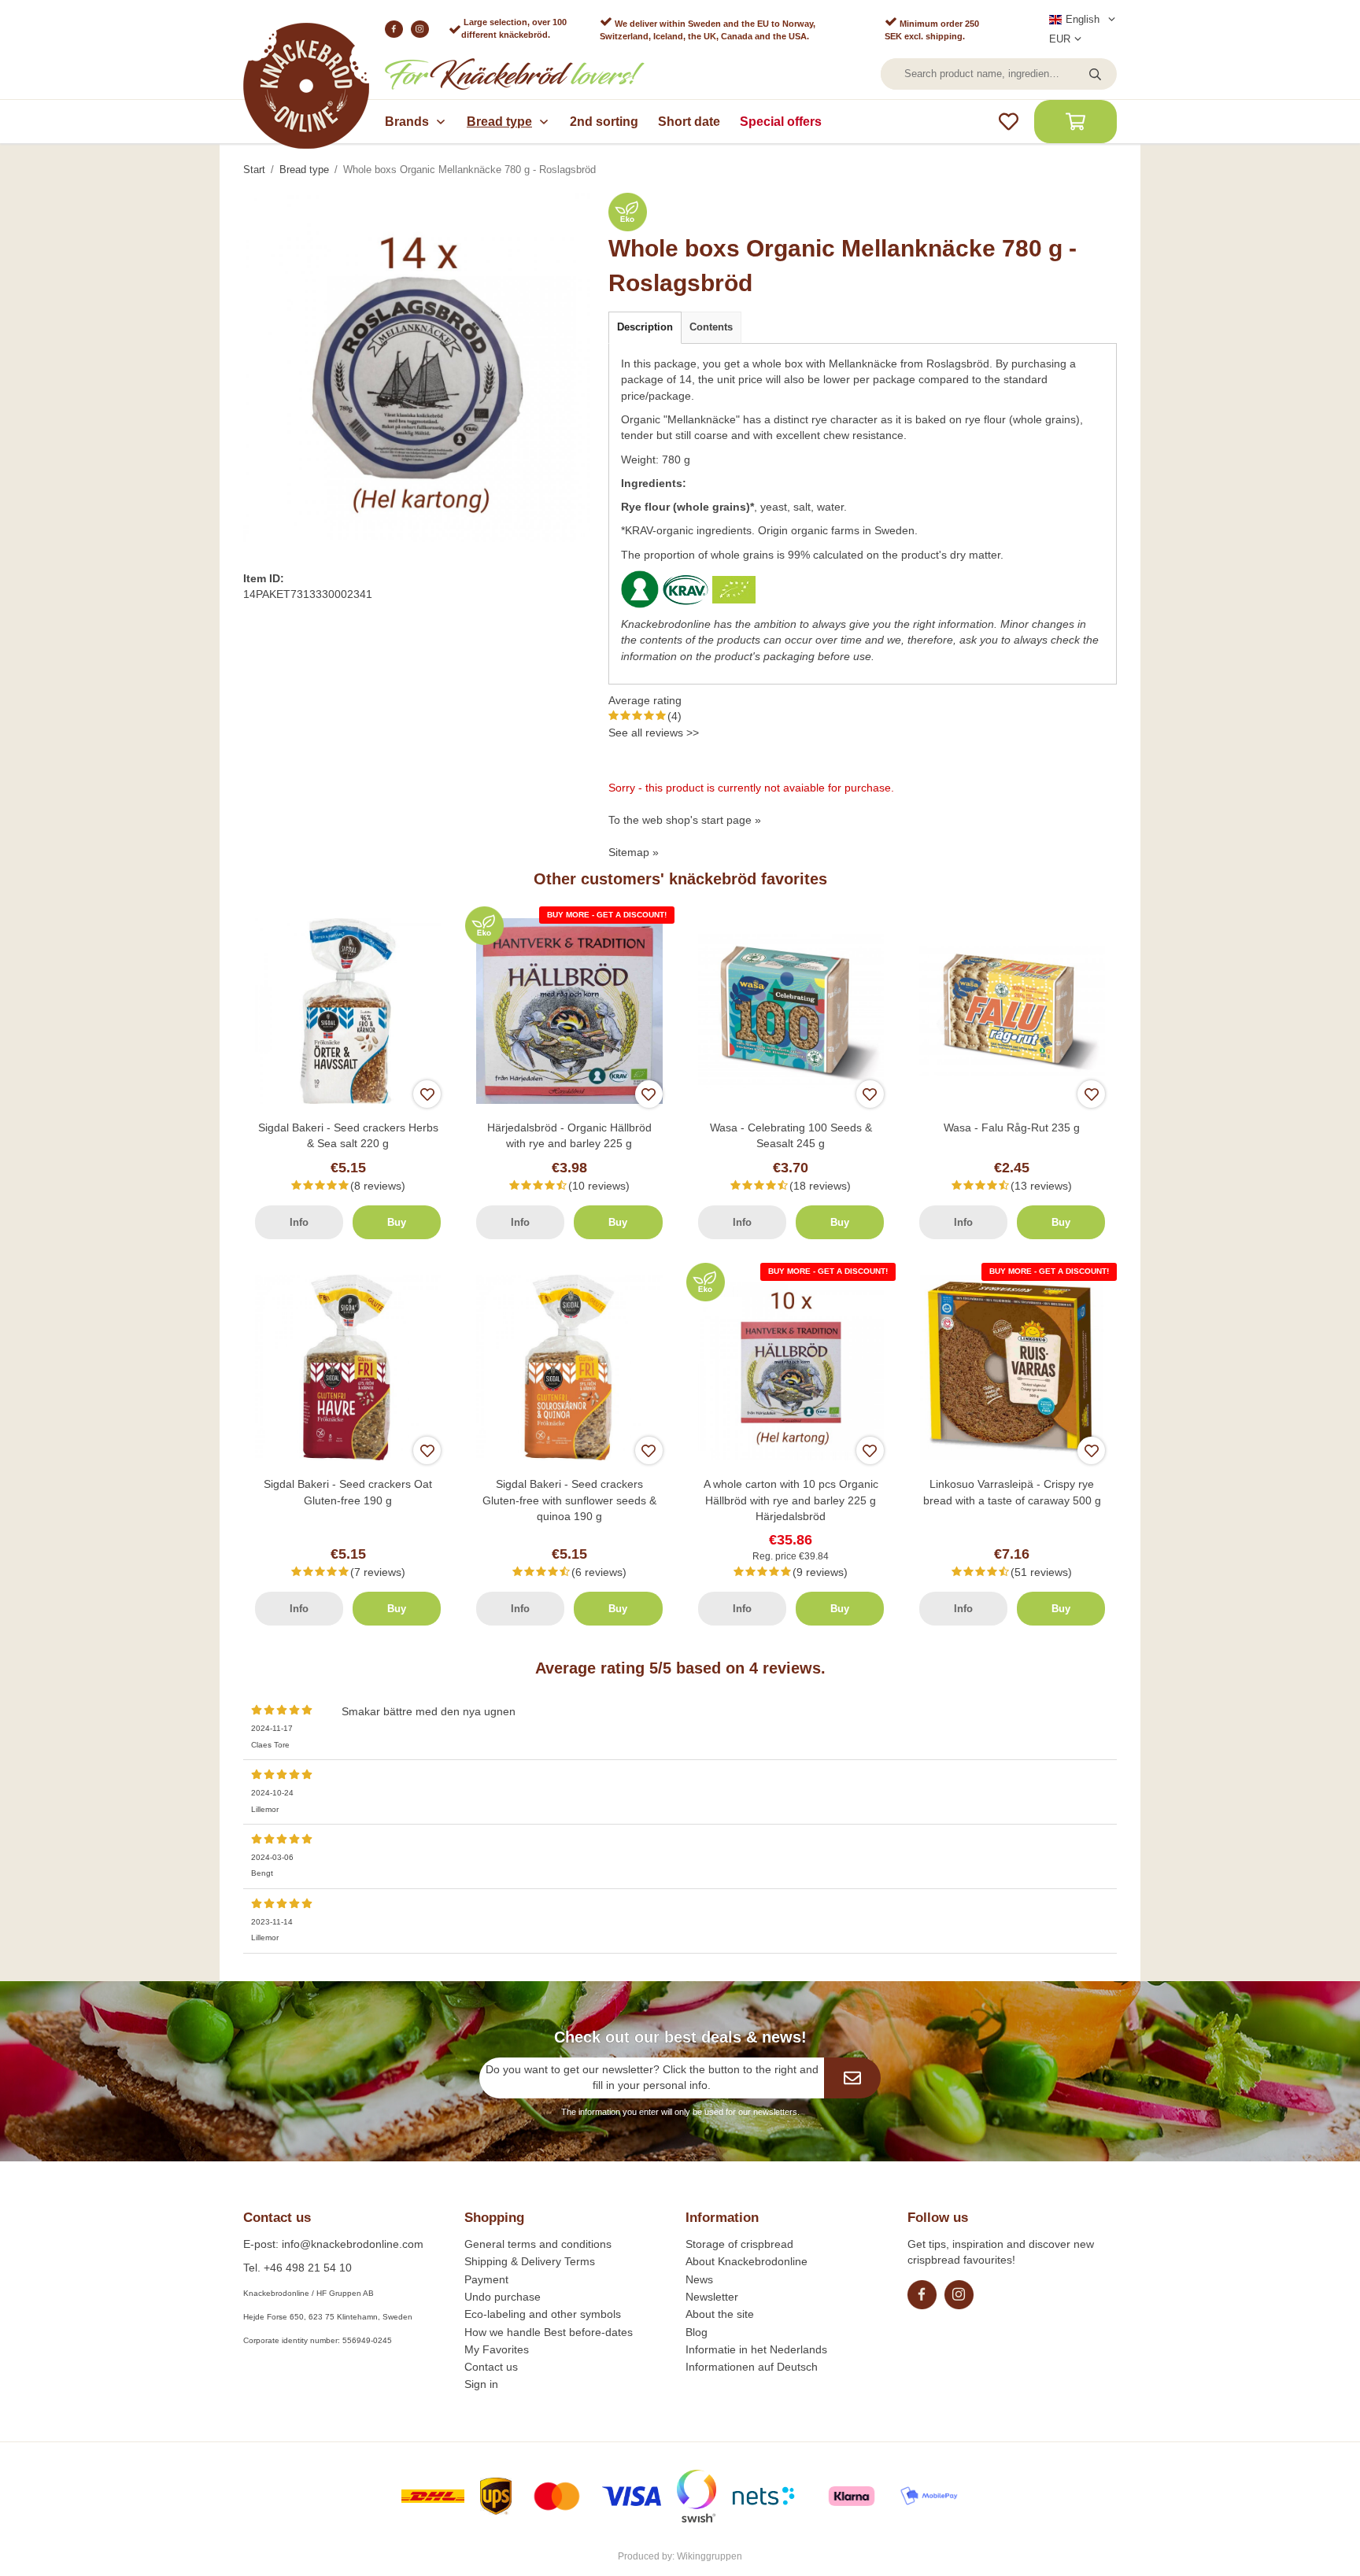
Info (299, 1222)
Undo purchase (503, 2297)
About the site (720, 2314)
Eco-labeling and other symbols (543, 2314)
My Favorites (497, 2349)
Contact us (491, 2367)
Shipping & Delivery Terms (530, 2261)
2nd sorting (604, 122)
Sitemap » (634, 852)
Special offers (781, 122)
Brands (407, 122)
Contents (711, 327)
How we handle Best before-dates (549, 2332)
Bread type (499, 122)
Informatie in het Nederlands (756, 2349)
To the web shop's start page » (685, 820)
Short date (689, 122)
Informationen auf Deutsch (752, 2367)
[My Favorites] (1009, 122)
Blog (697, 2332)
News (699, 2279)
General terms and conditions (538, 2244)
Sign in (481, 2384)
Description (645, 327)
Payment (486, 2279)
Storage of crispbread (739, 2244)
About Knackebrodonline (747, 2261)
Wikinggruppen (710, 2556)
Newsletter (712, 2297)
